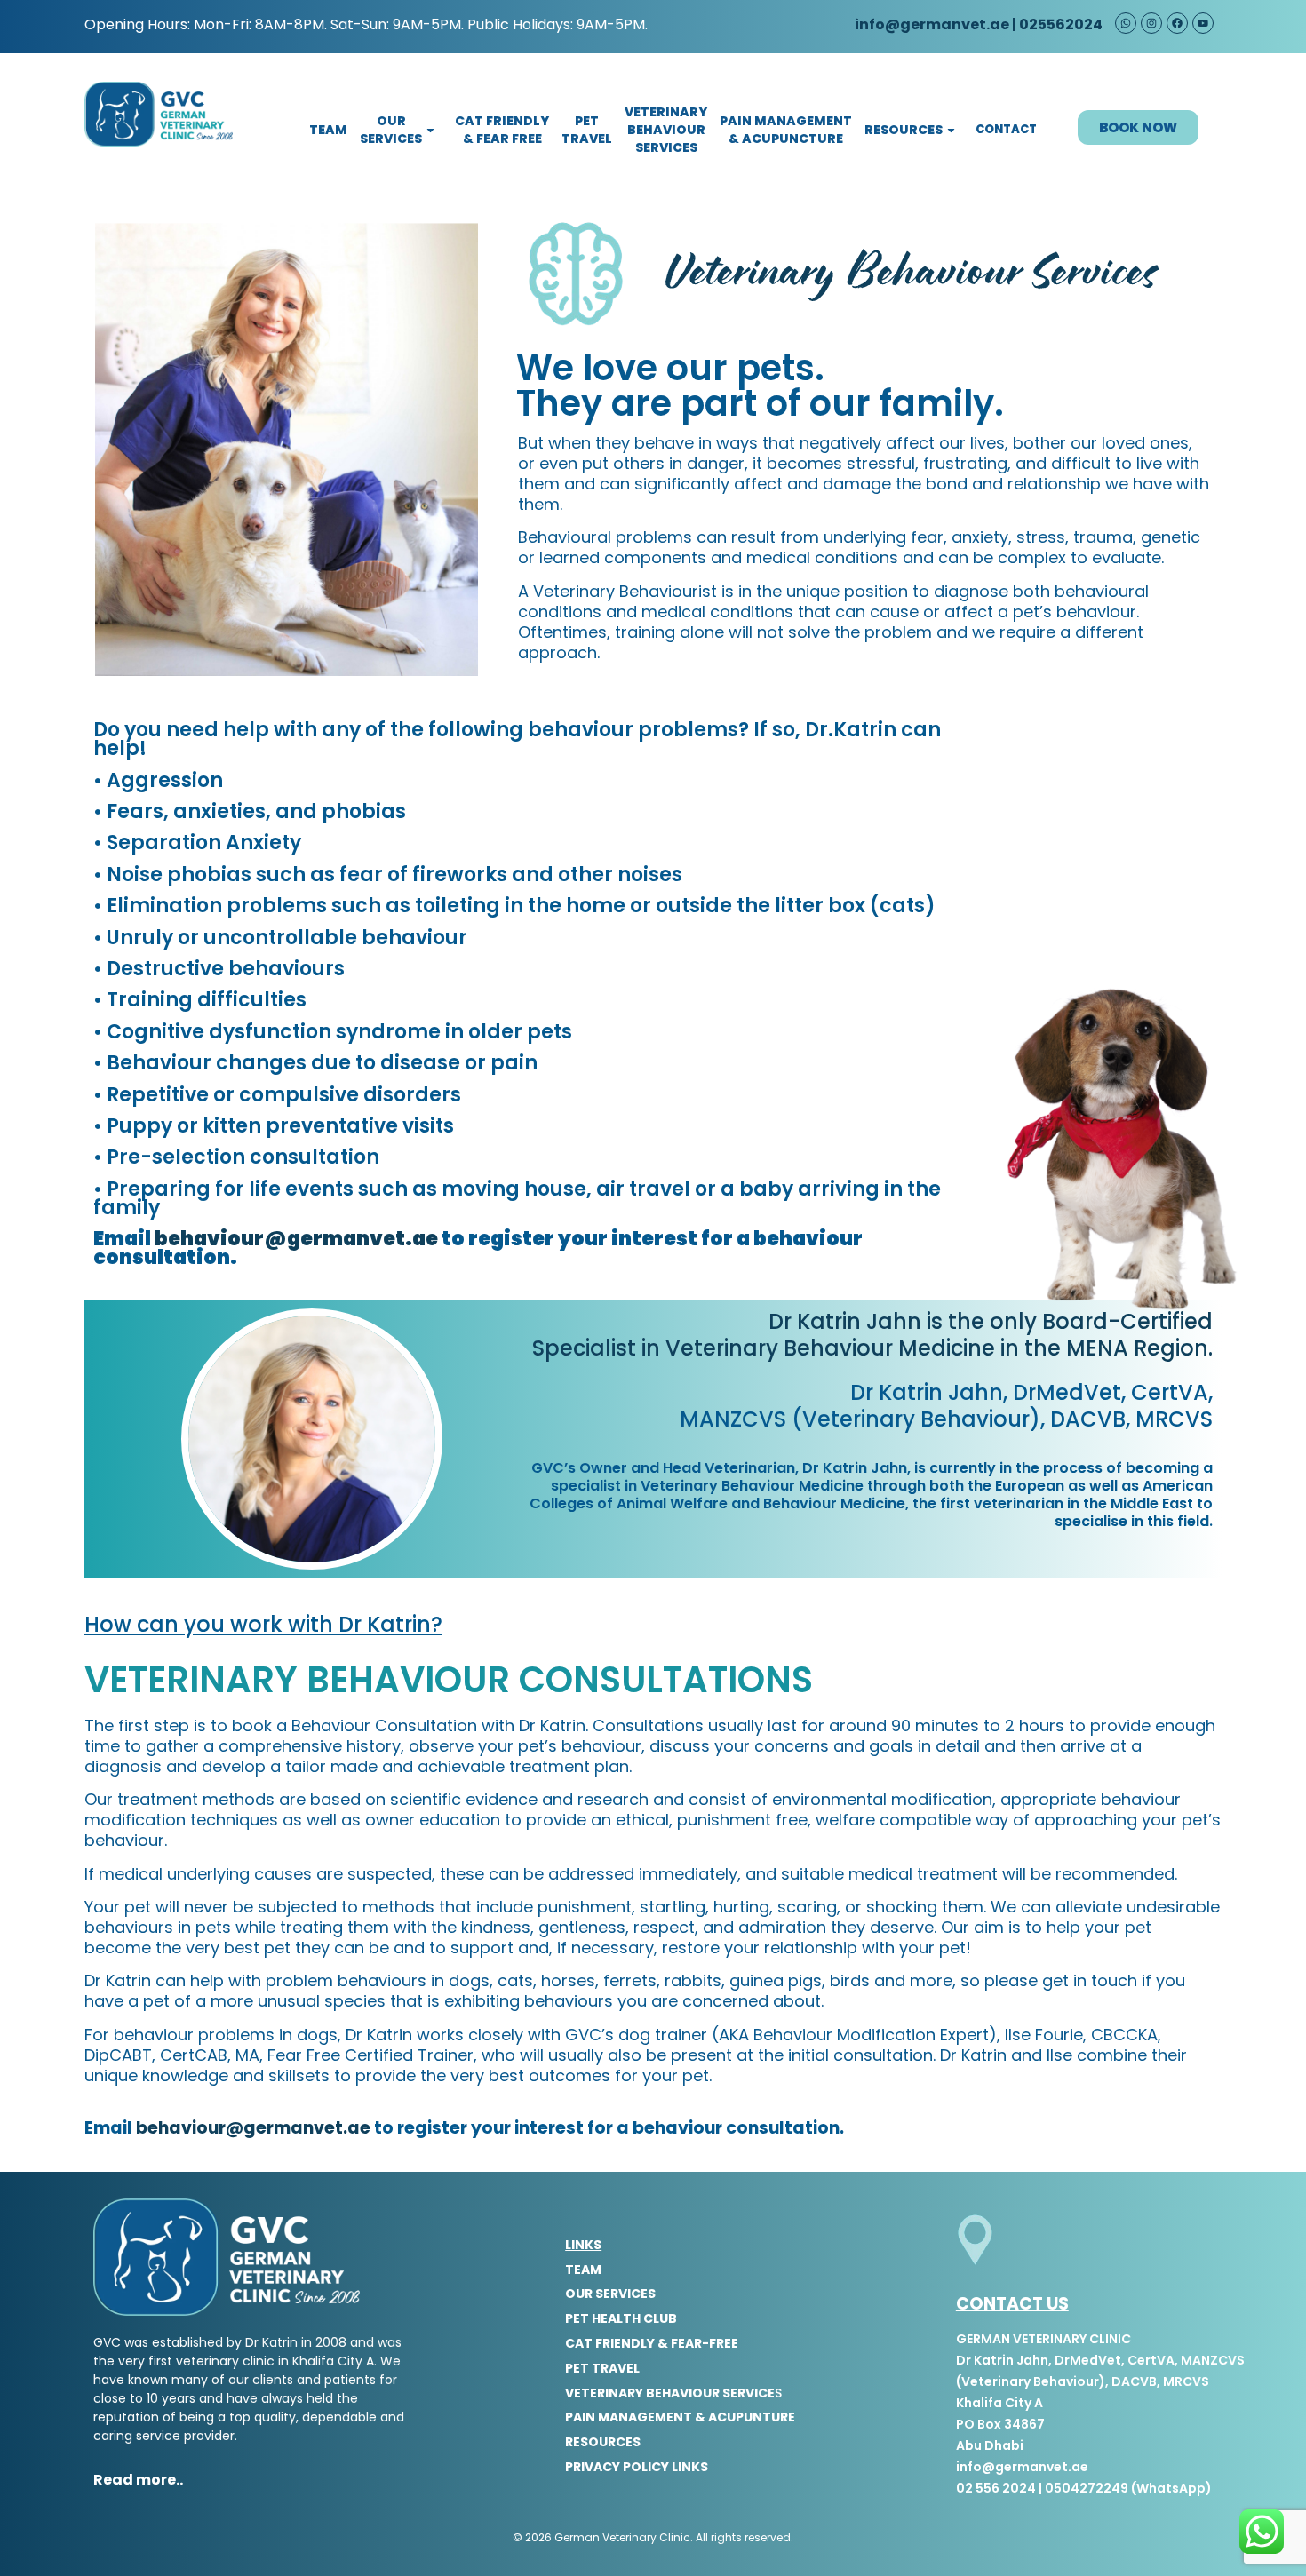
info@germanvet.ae (931, 24)
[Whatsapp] (1126, 23)
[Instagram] (1151, 23)
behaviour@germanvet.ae (296, 1239)
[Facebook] (1177, 23)
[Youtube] (1203, 23)
